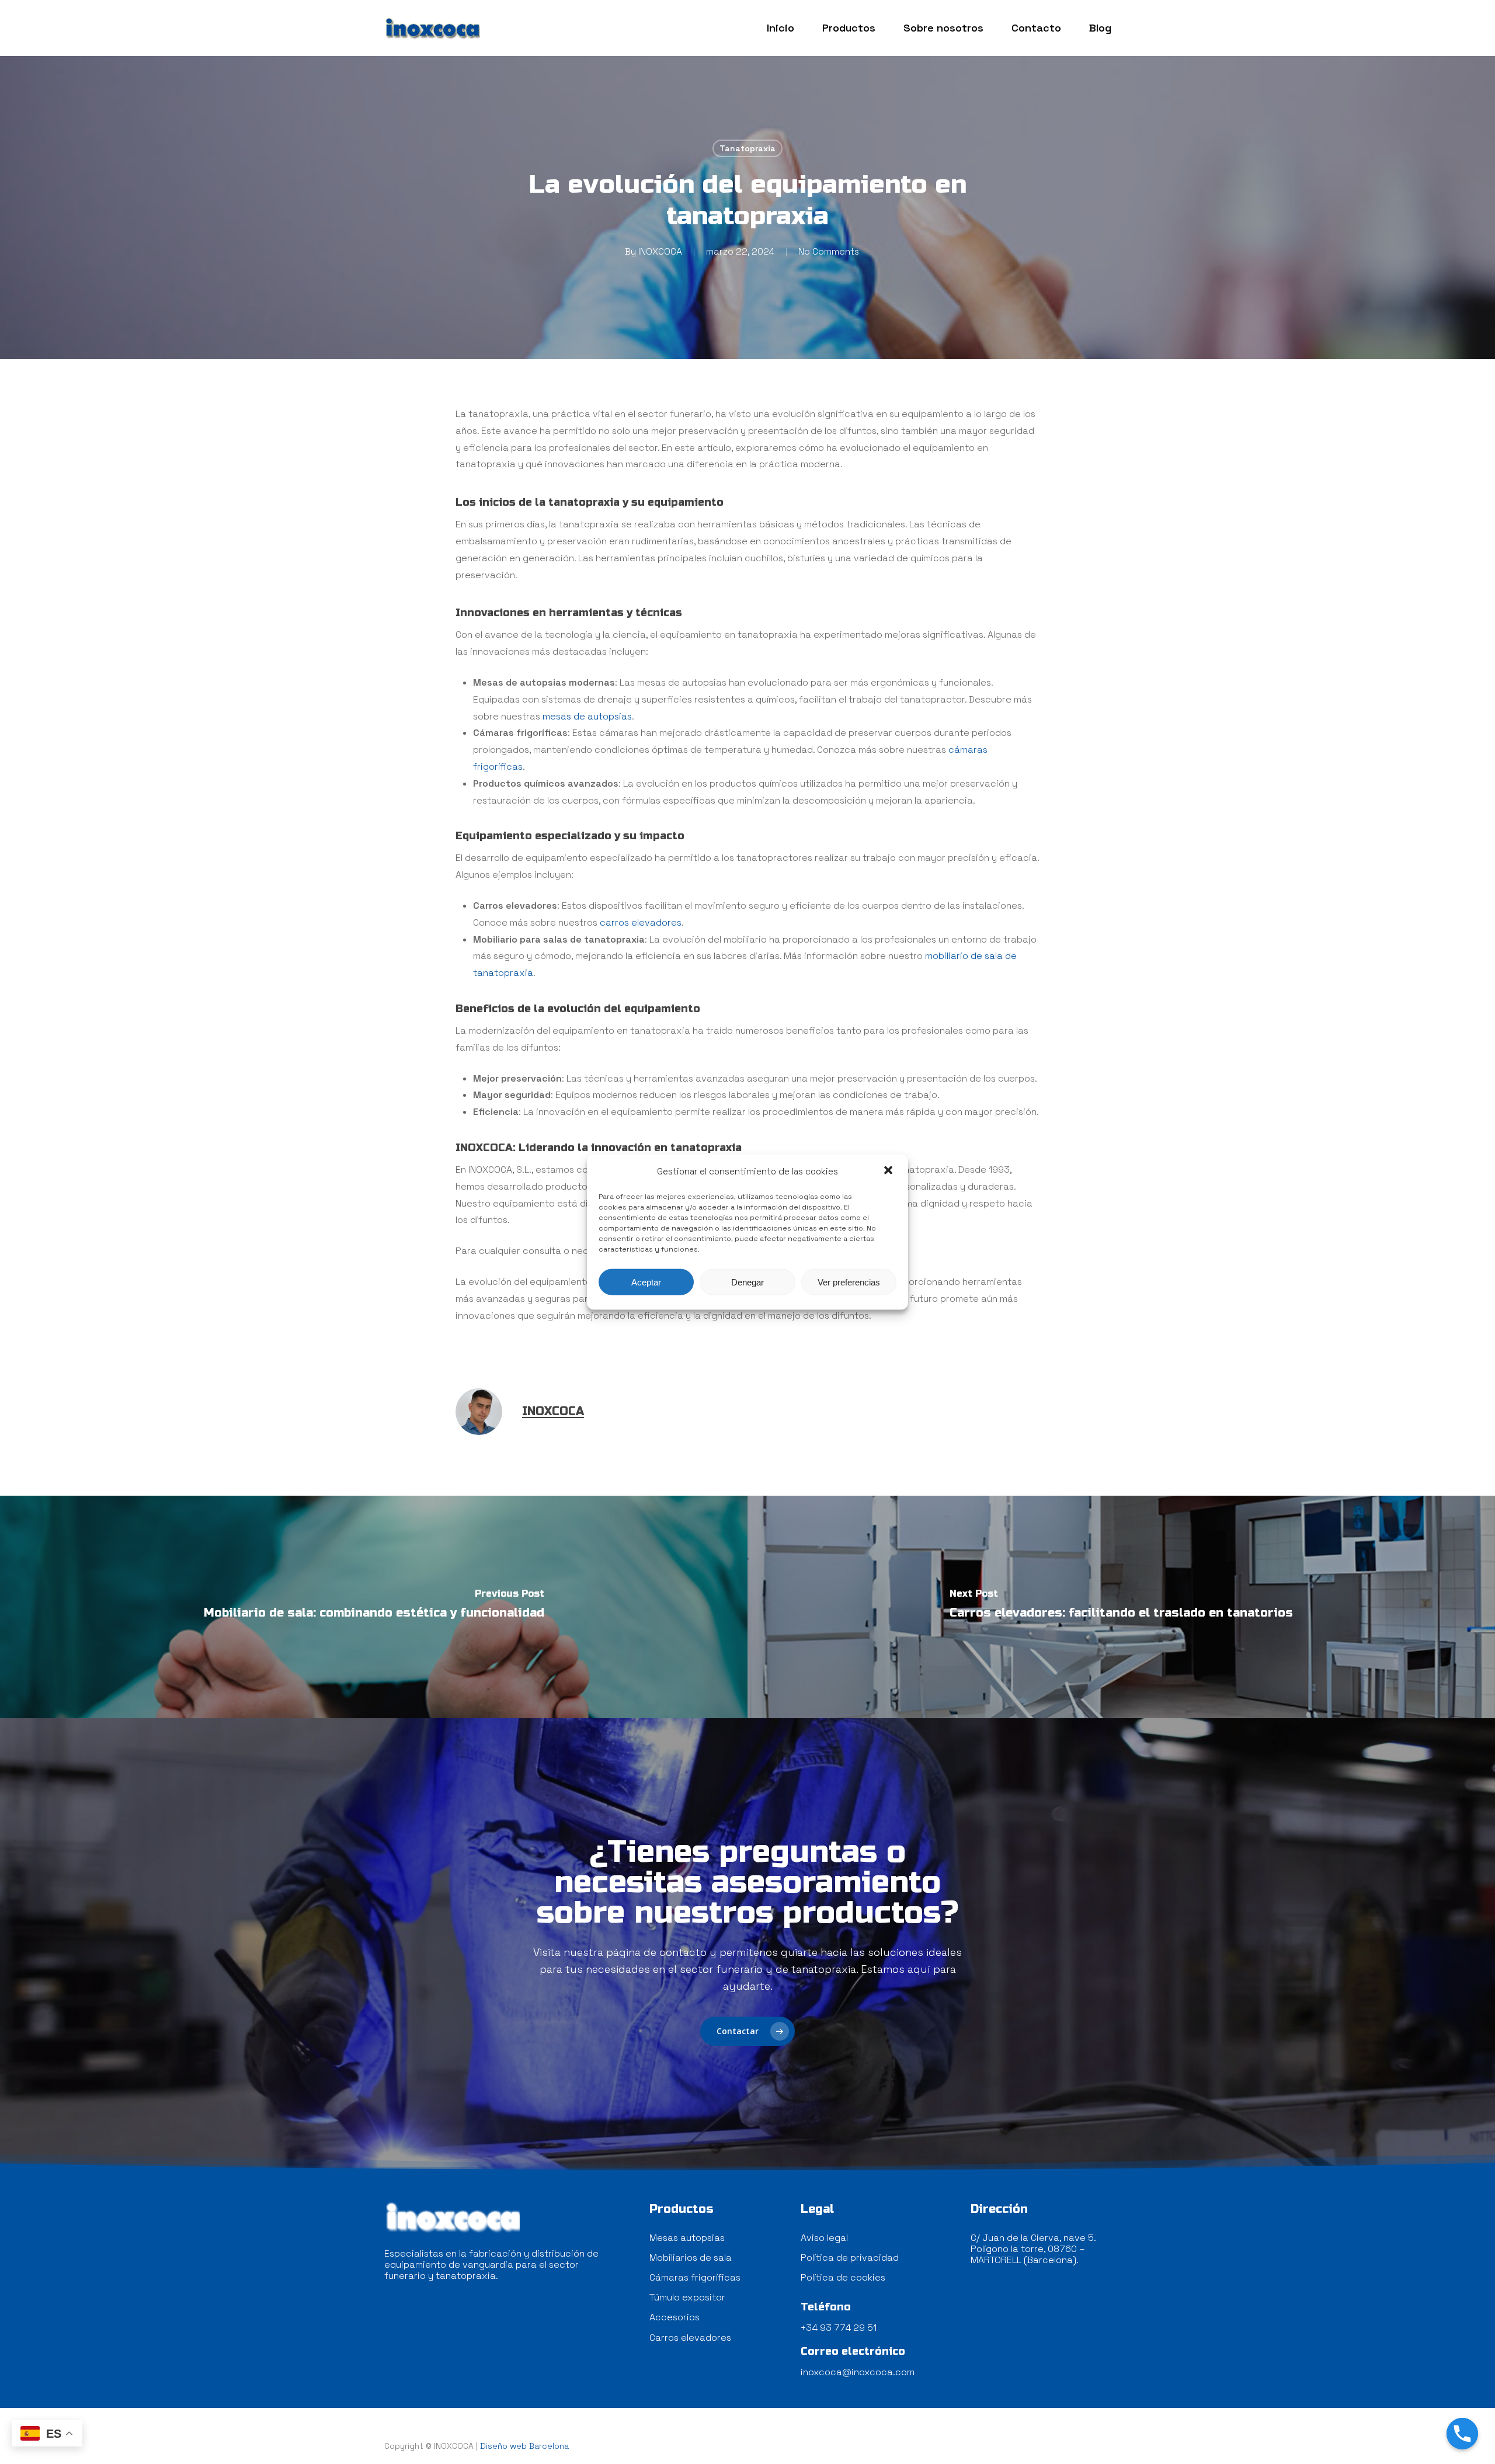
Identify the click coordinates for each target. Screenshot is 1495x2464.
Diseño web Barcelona (524, 2446)
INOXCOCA (660, 251)
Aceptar (646, 1282)
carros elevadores (641, 922)
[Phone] (1462, 2434)
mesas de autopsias (587, 716)
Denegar (747, 1282)
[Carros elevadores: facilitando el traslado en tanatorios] (1121, 1607)
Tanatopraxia (747, 148)
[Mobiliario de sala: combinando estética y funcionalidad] (374, 1607)
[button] (889, 1171)
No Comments (829, 251)
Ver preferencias (849, 1282)
